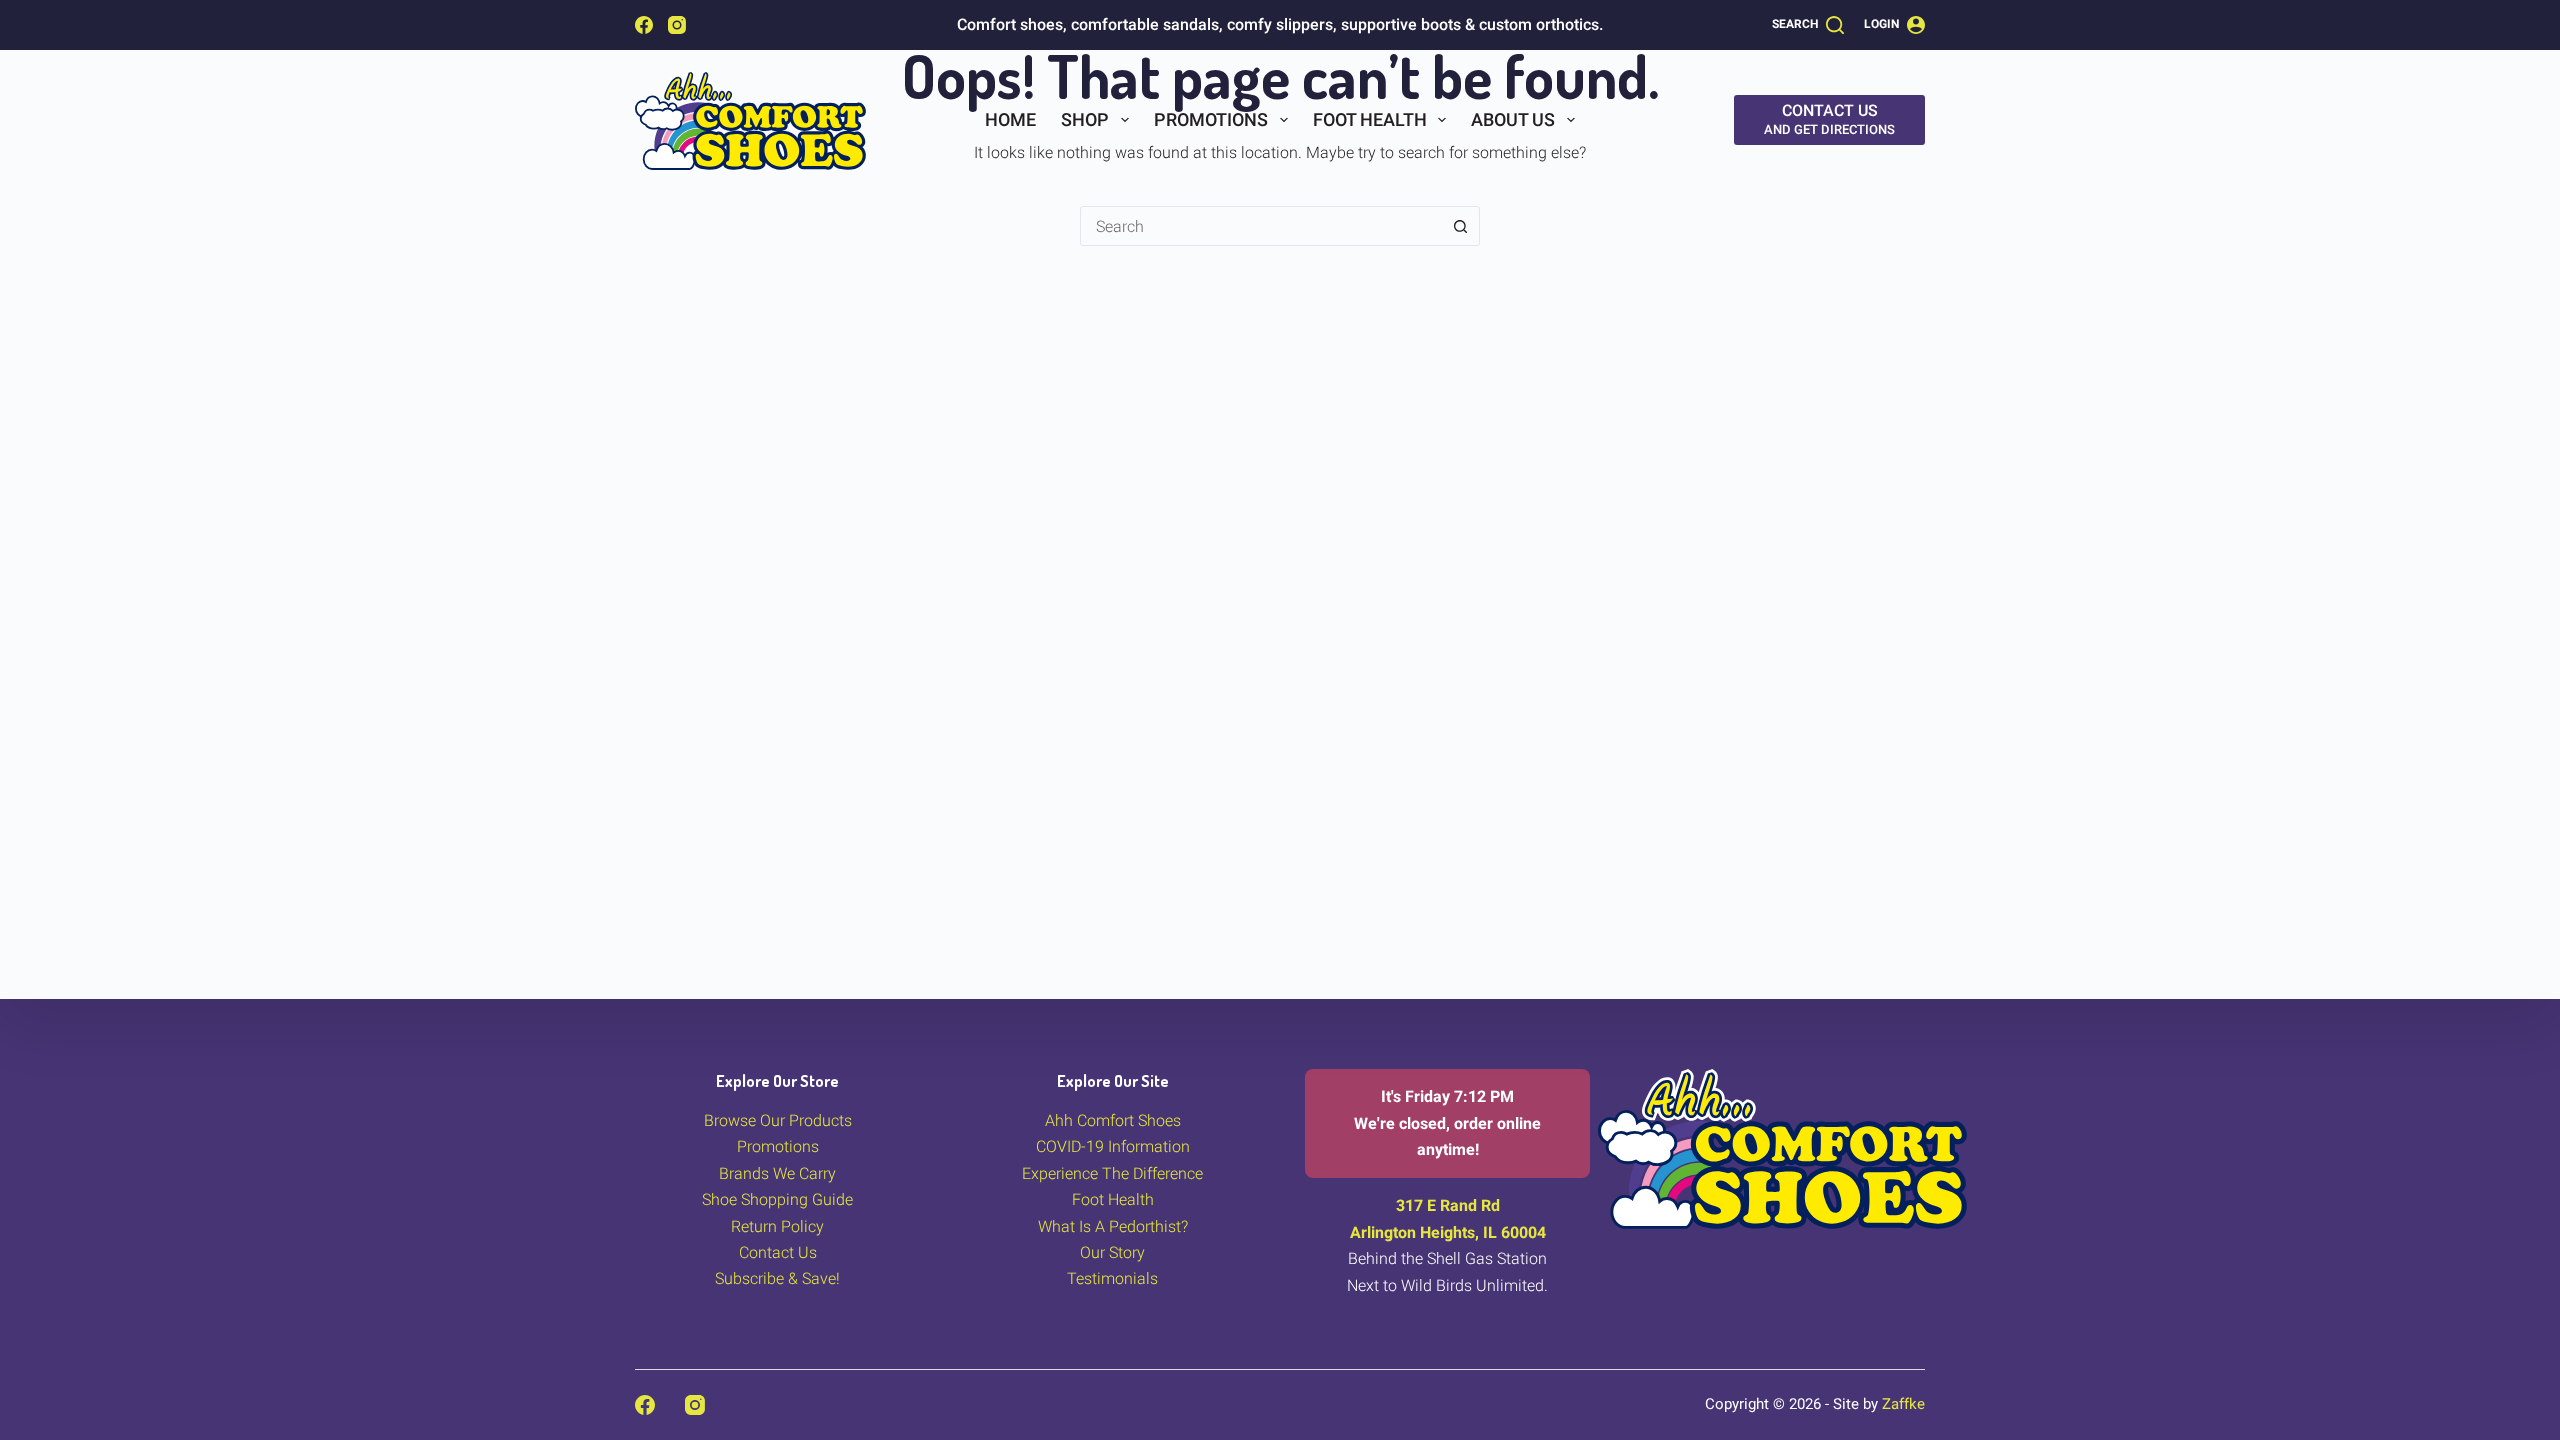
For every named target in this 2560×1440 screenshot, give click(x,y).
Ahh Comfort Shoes (1113, 1120)
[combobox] (1261, 226)
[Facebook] (644, 25)
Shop (1085, 119)
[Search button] (1460, 226)
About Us (1513, 119)
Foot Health (1370, 119)
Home (1010, 119)
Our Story (1112, 1252)
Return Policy (777, 1226)
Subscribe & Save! (777, 1278)
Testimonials (1112, 1278)
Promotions (1211, 119)
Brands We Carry (777, 1173)
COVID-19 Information (1113, 1146)
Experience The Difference (1112, 1173)
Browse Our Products (778, 1120)
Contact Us (778, 1252)
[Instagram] (677, 25)
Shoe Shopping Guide (777, 1199)
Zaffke (1903, 1404)
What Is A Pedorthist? (1113, 1226)
